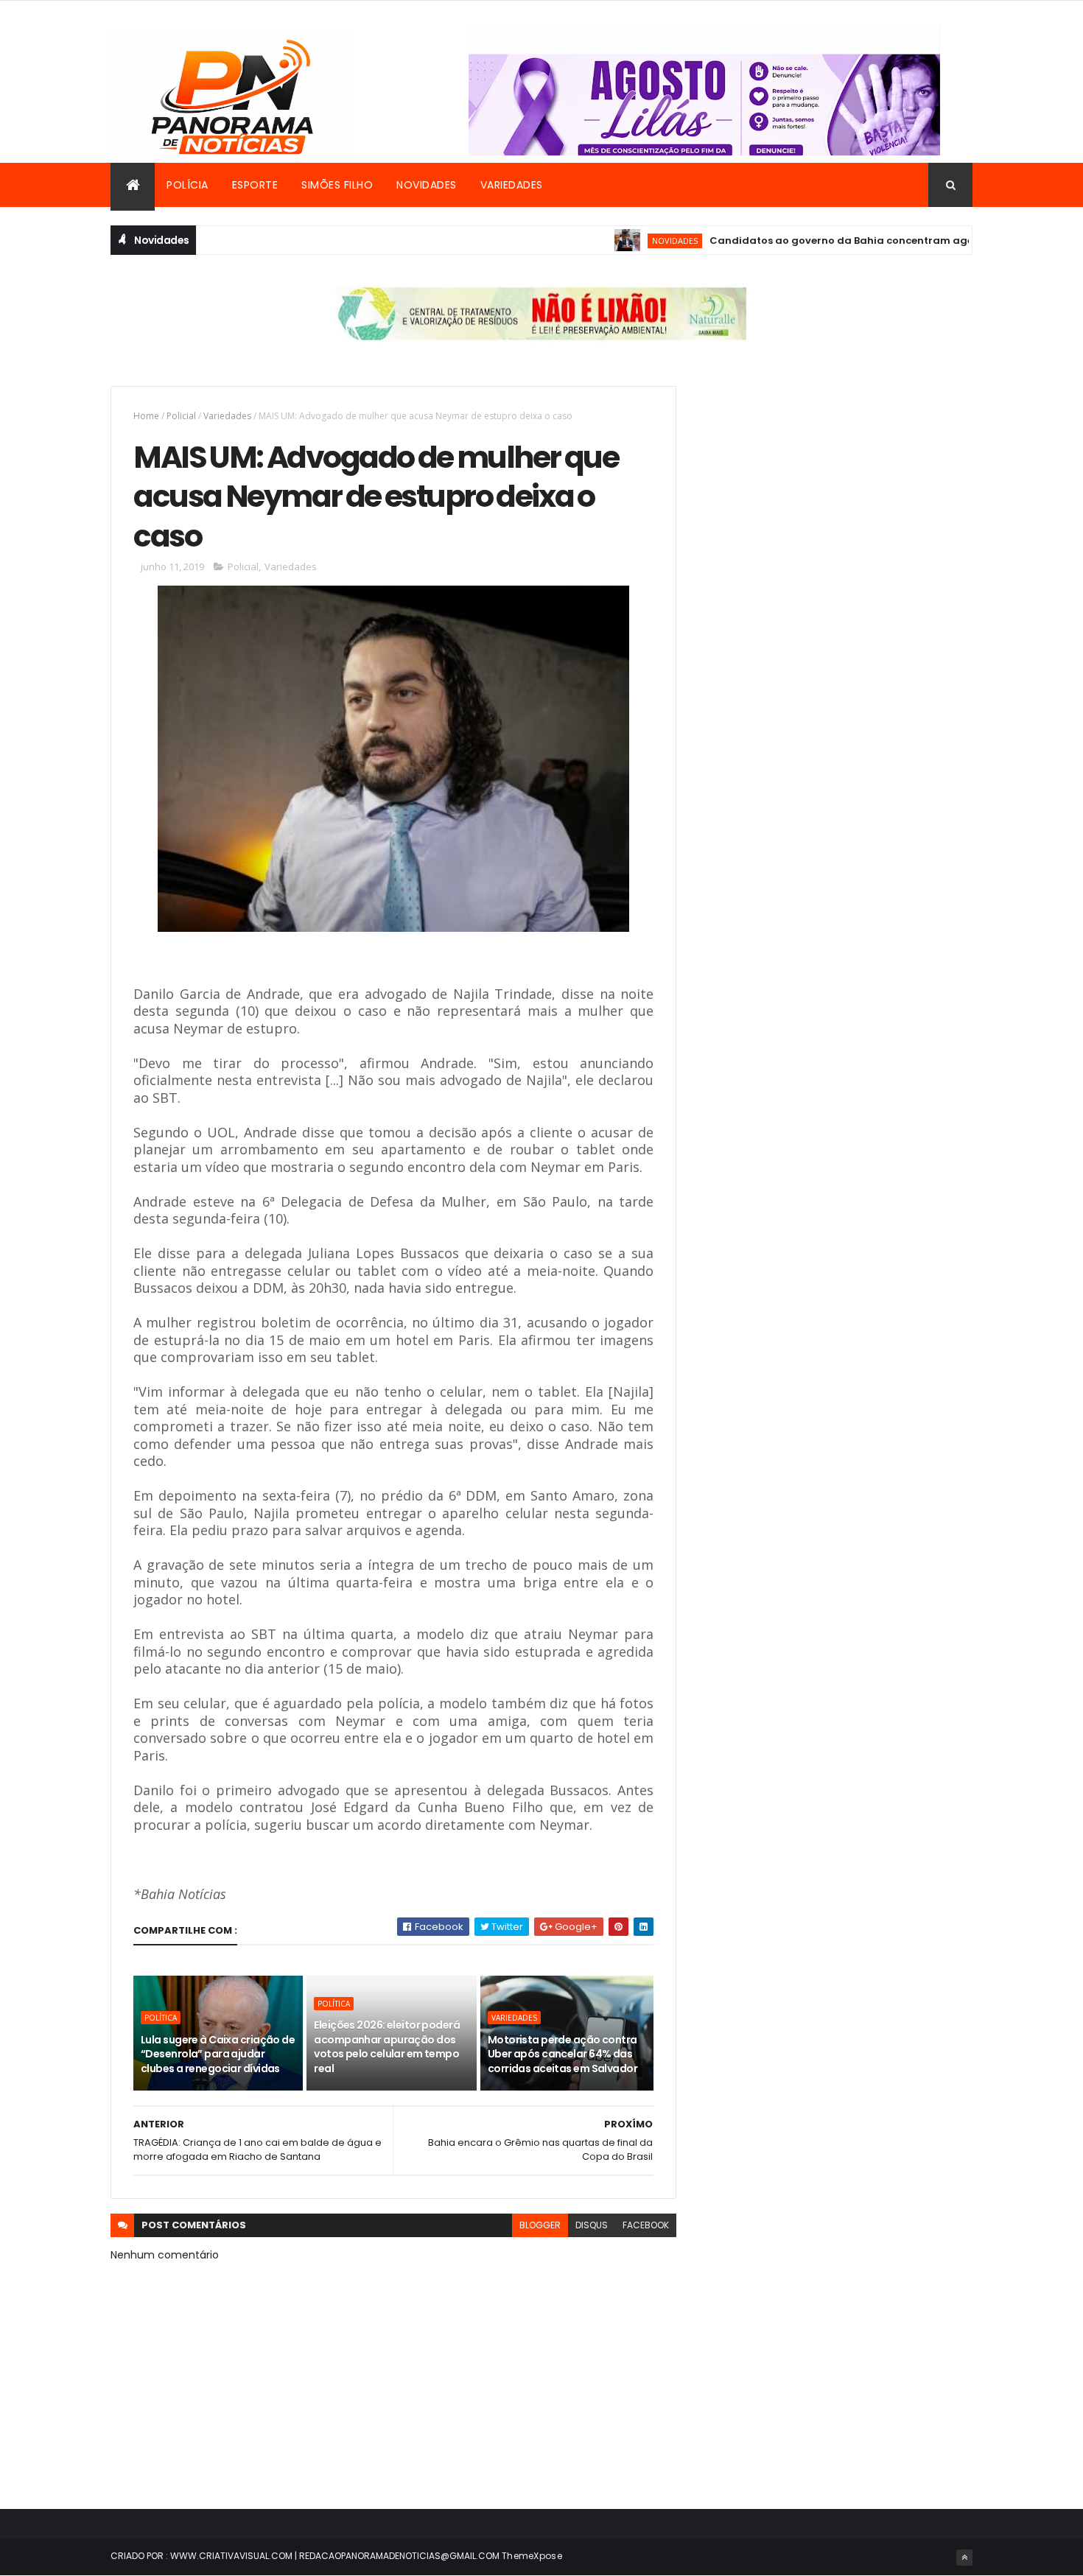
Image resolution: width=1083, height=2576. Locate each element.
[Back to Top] (964, 2558)
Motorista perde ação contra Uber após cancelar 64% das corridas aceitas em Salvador (562, 2054)
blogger (540, 2225)
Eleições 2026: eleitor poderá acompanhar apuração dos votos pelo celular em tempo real (387, 2047)
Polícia (187, 185)
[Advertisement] (839, 489)
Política (161, 2018)
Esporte (255, 185)
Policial (181, 416)
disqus (592, 2225)
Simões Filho (337, 185)
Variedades (512, 185)
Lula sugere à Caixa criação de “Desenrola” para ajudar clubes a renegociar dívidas (218, 2054)
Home (146, 416)
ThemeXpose (532, 2556)
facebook (646, 2225)
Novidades (427, 185)
